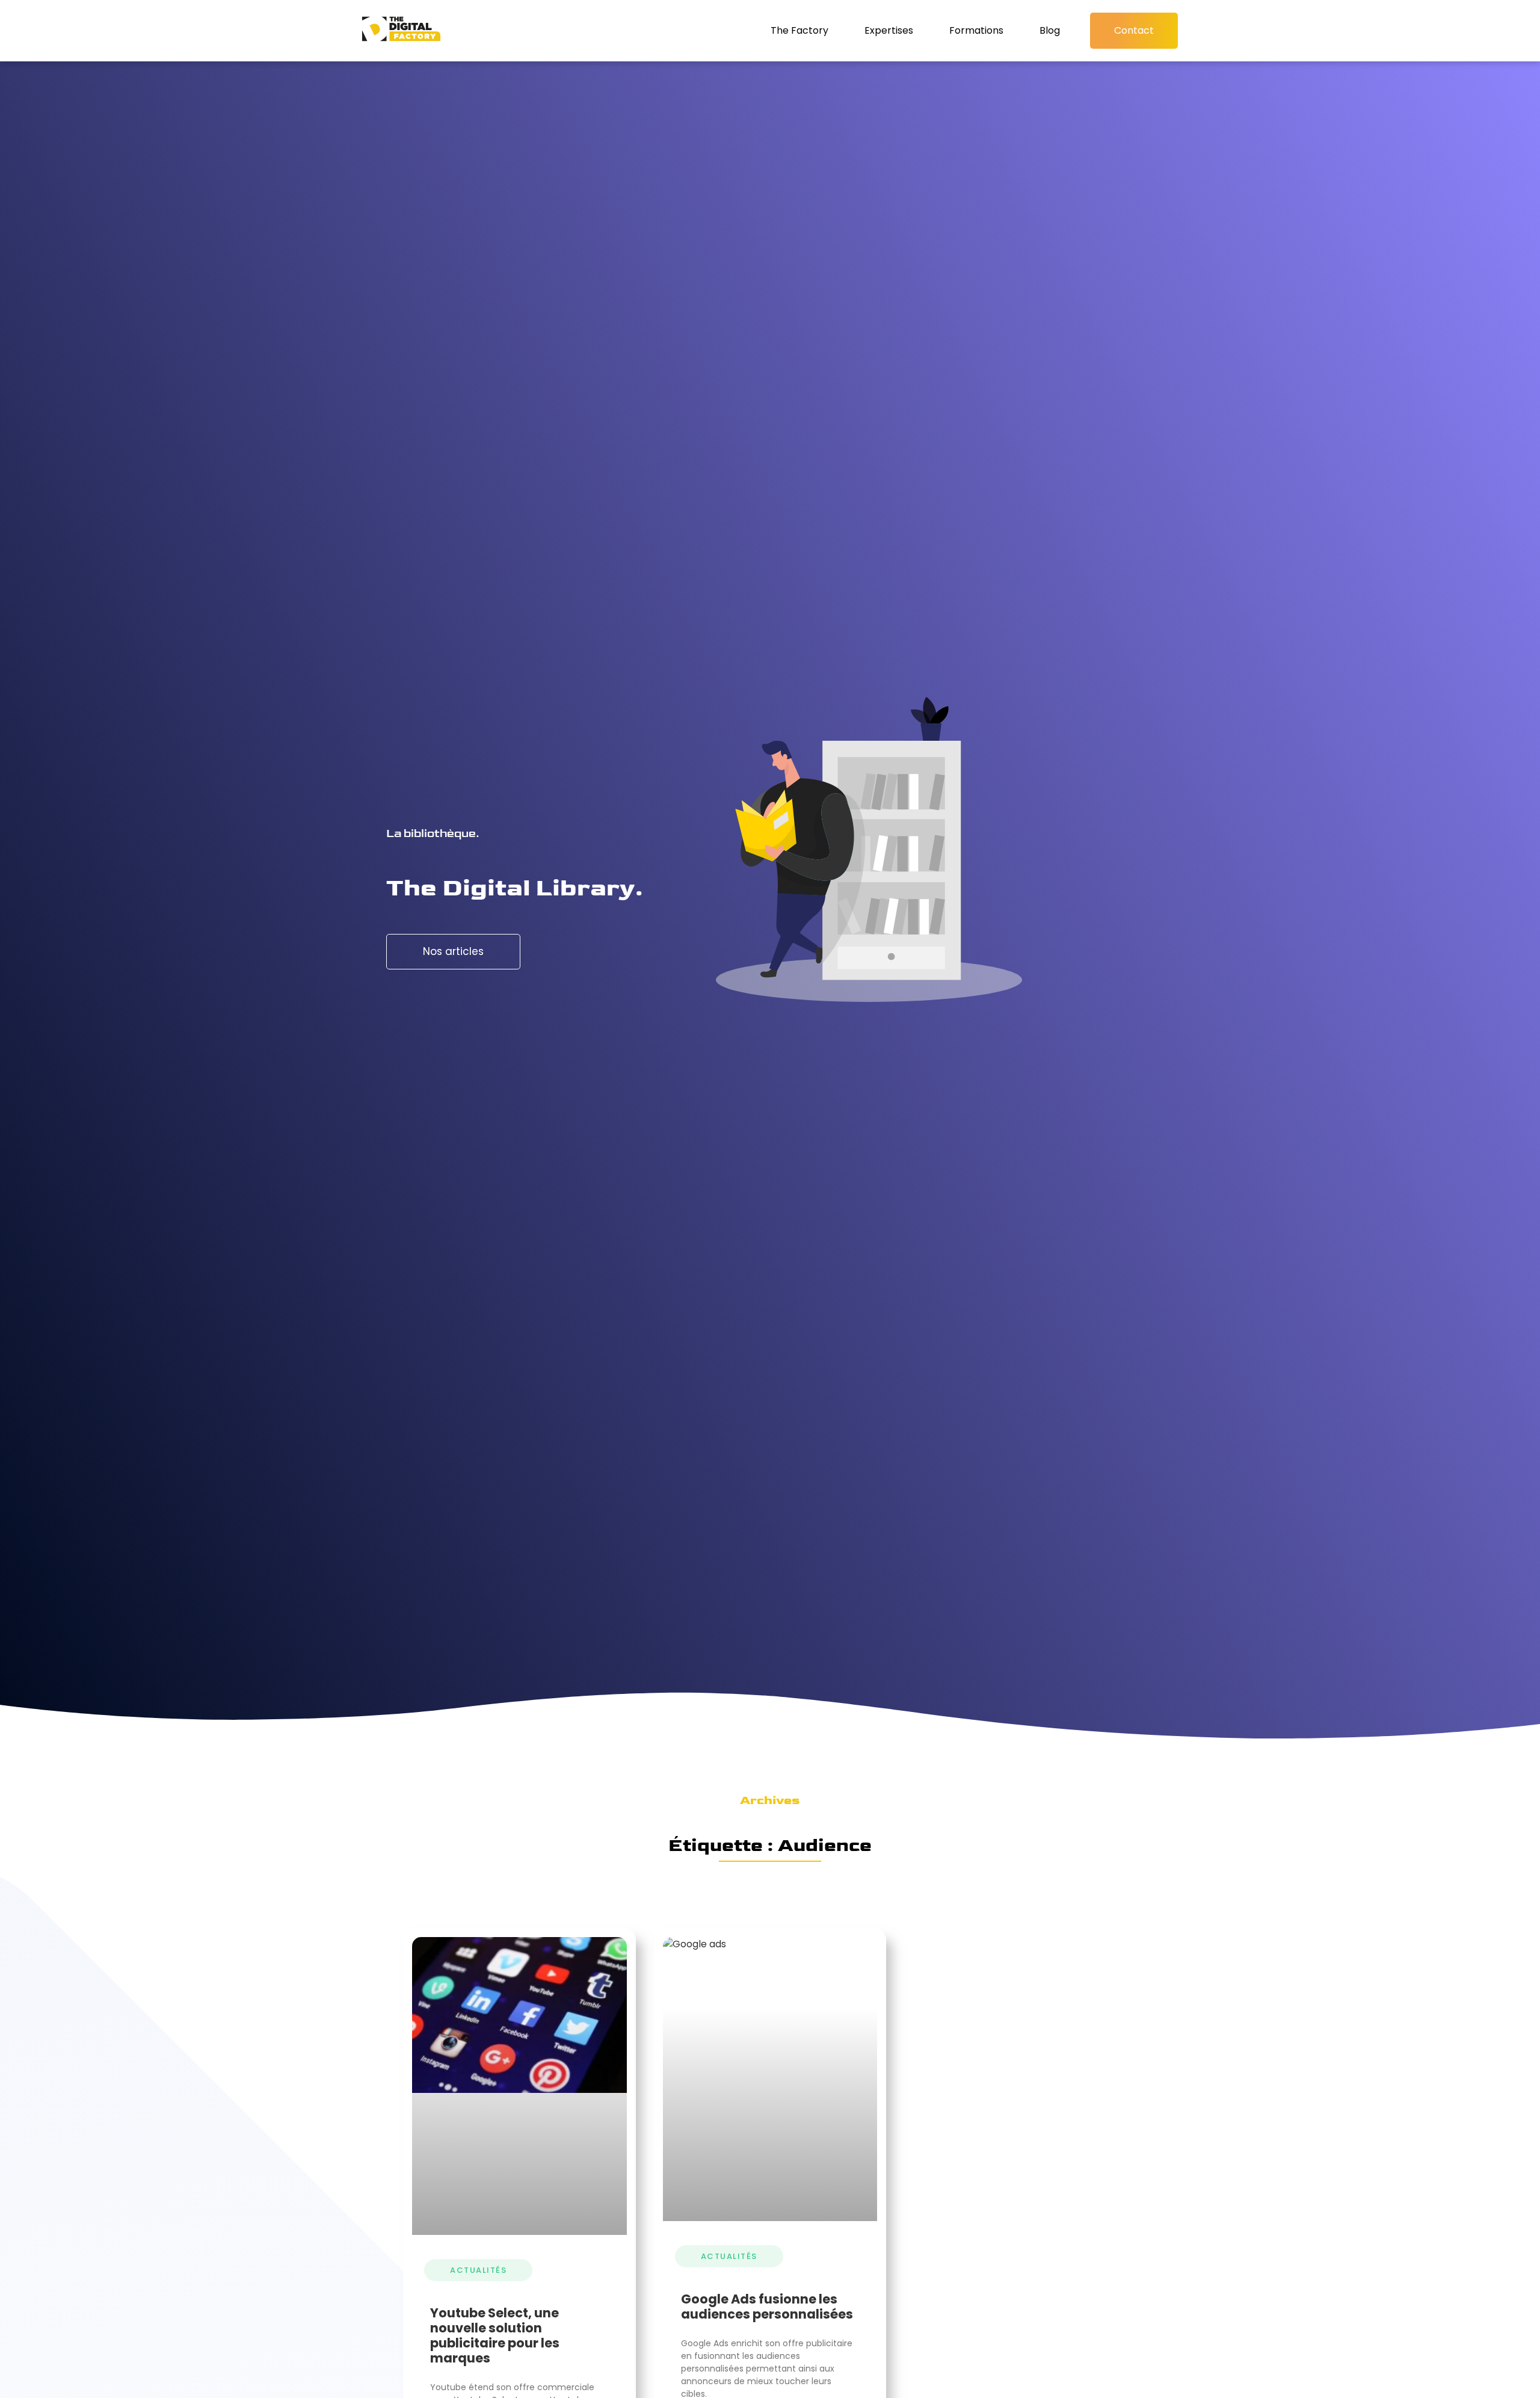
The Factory (799, 30)
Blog (1050, 30)
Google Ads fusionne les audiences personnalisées (767, 2307)
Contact (1134, 30)
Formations (976, 30)
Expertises (889, 30)
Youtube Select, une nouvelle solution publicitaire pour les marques (495, 2336)
